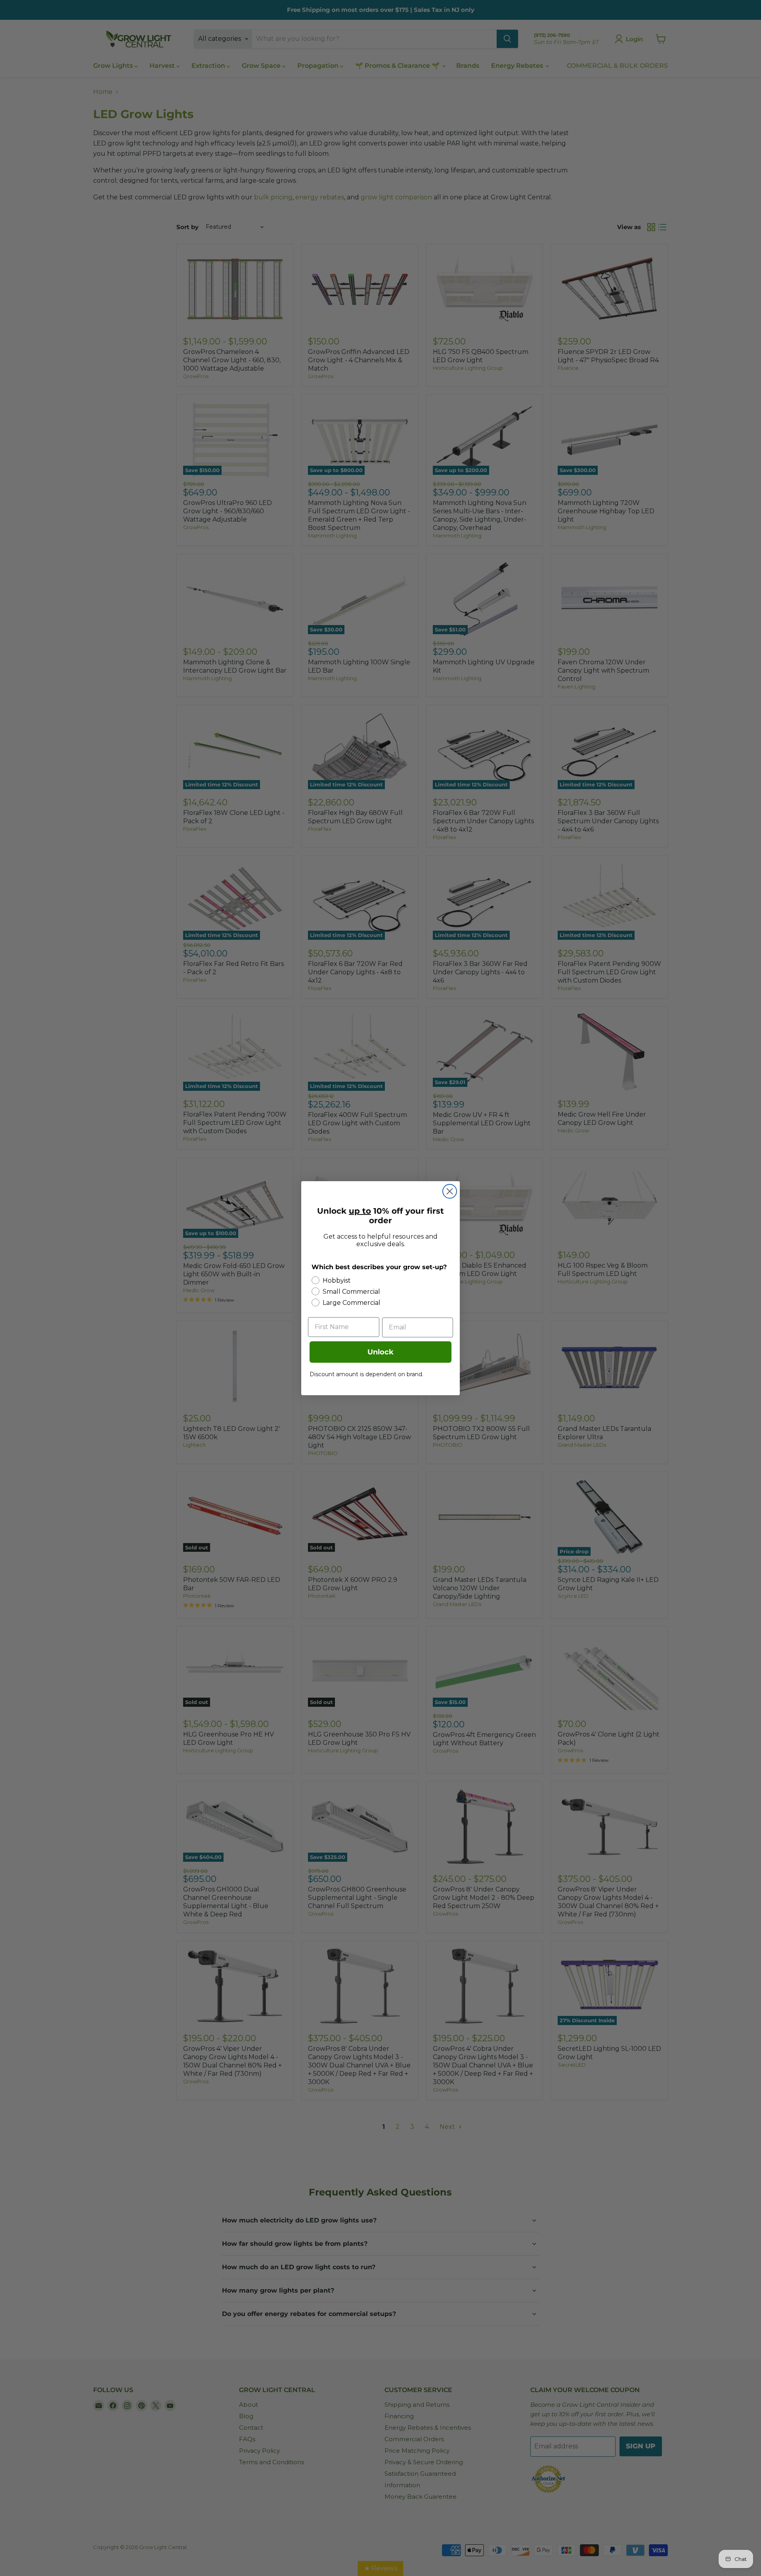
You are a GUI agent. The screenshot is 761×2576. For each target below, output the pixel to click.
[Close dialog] (450, 1191)
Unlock (380, 1352)
